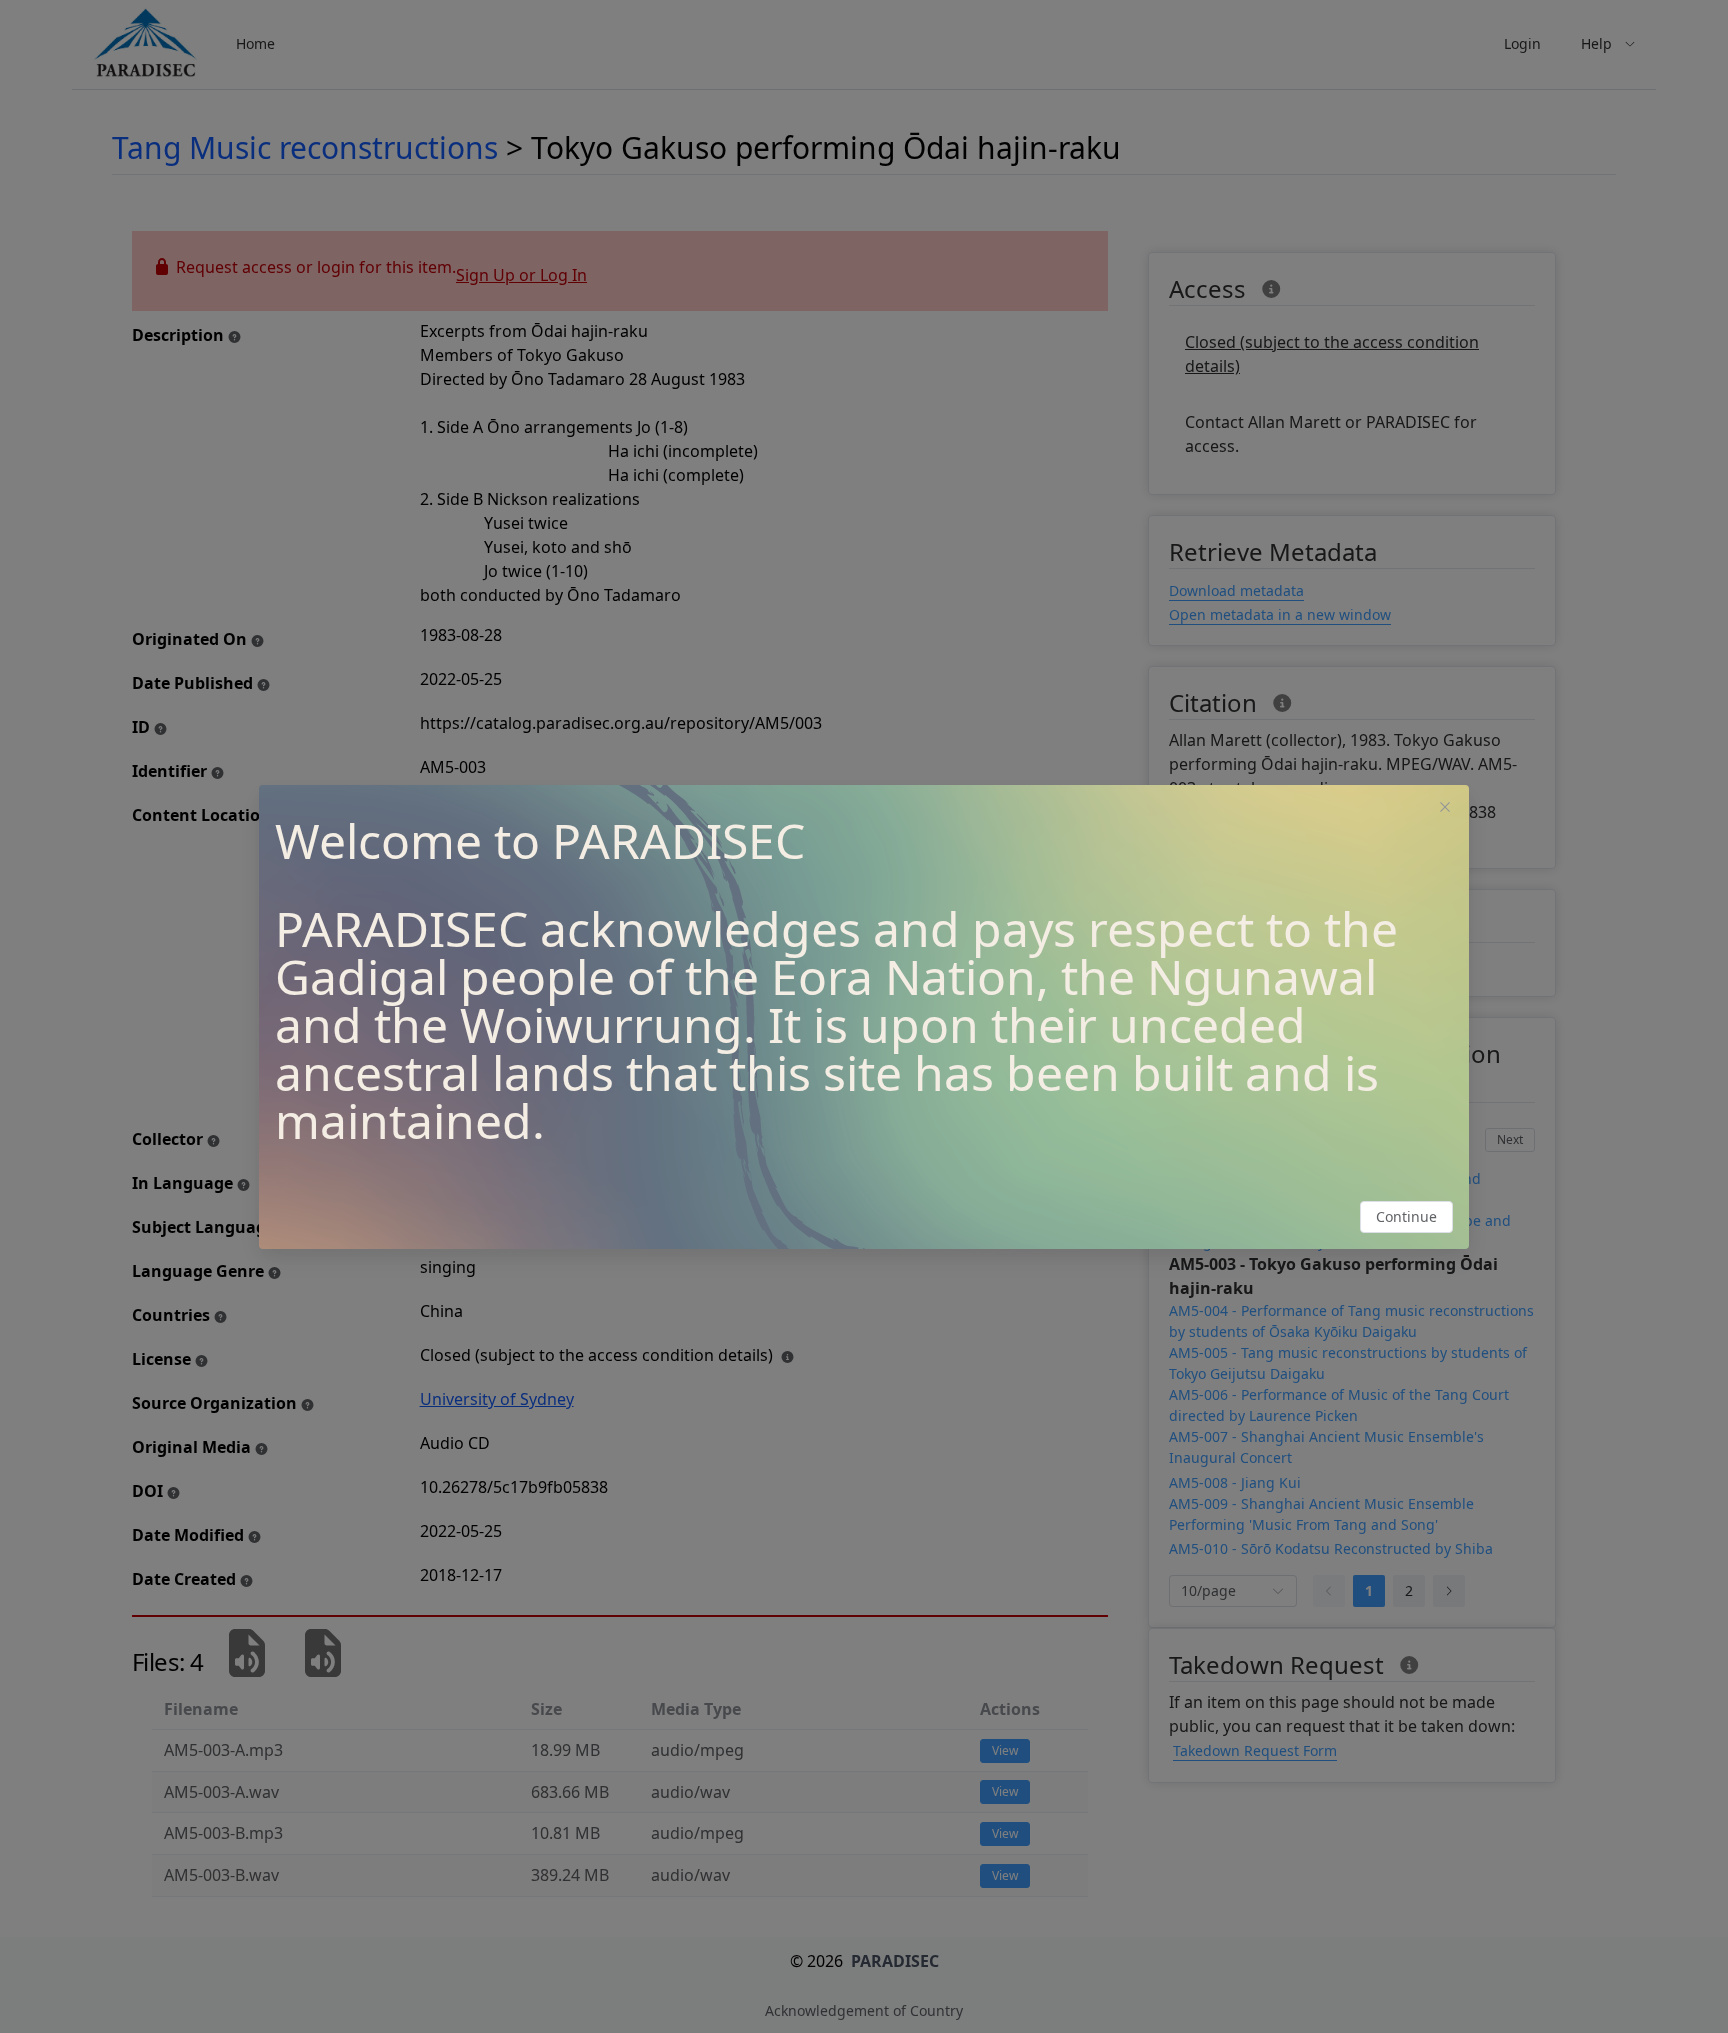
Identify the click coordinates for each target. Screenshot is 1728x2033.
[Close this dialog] (1445, 809)
